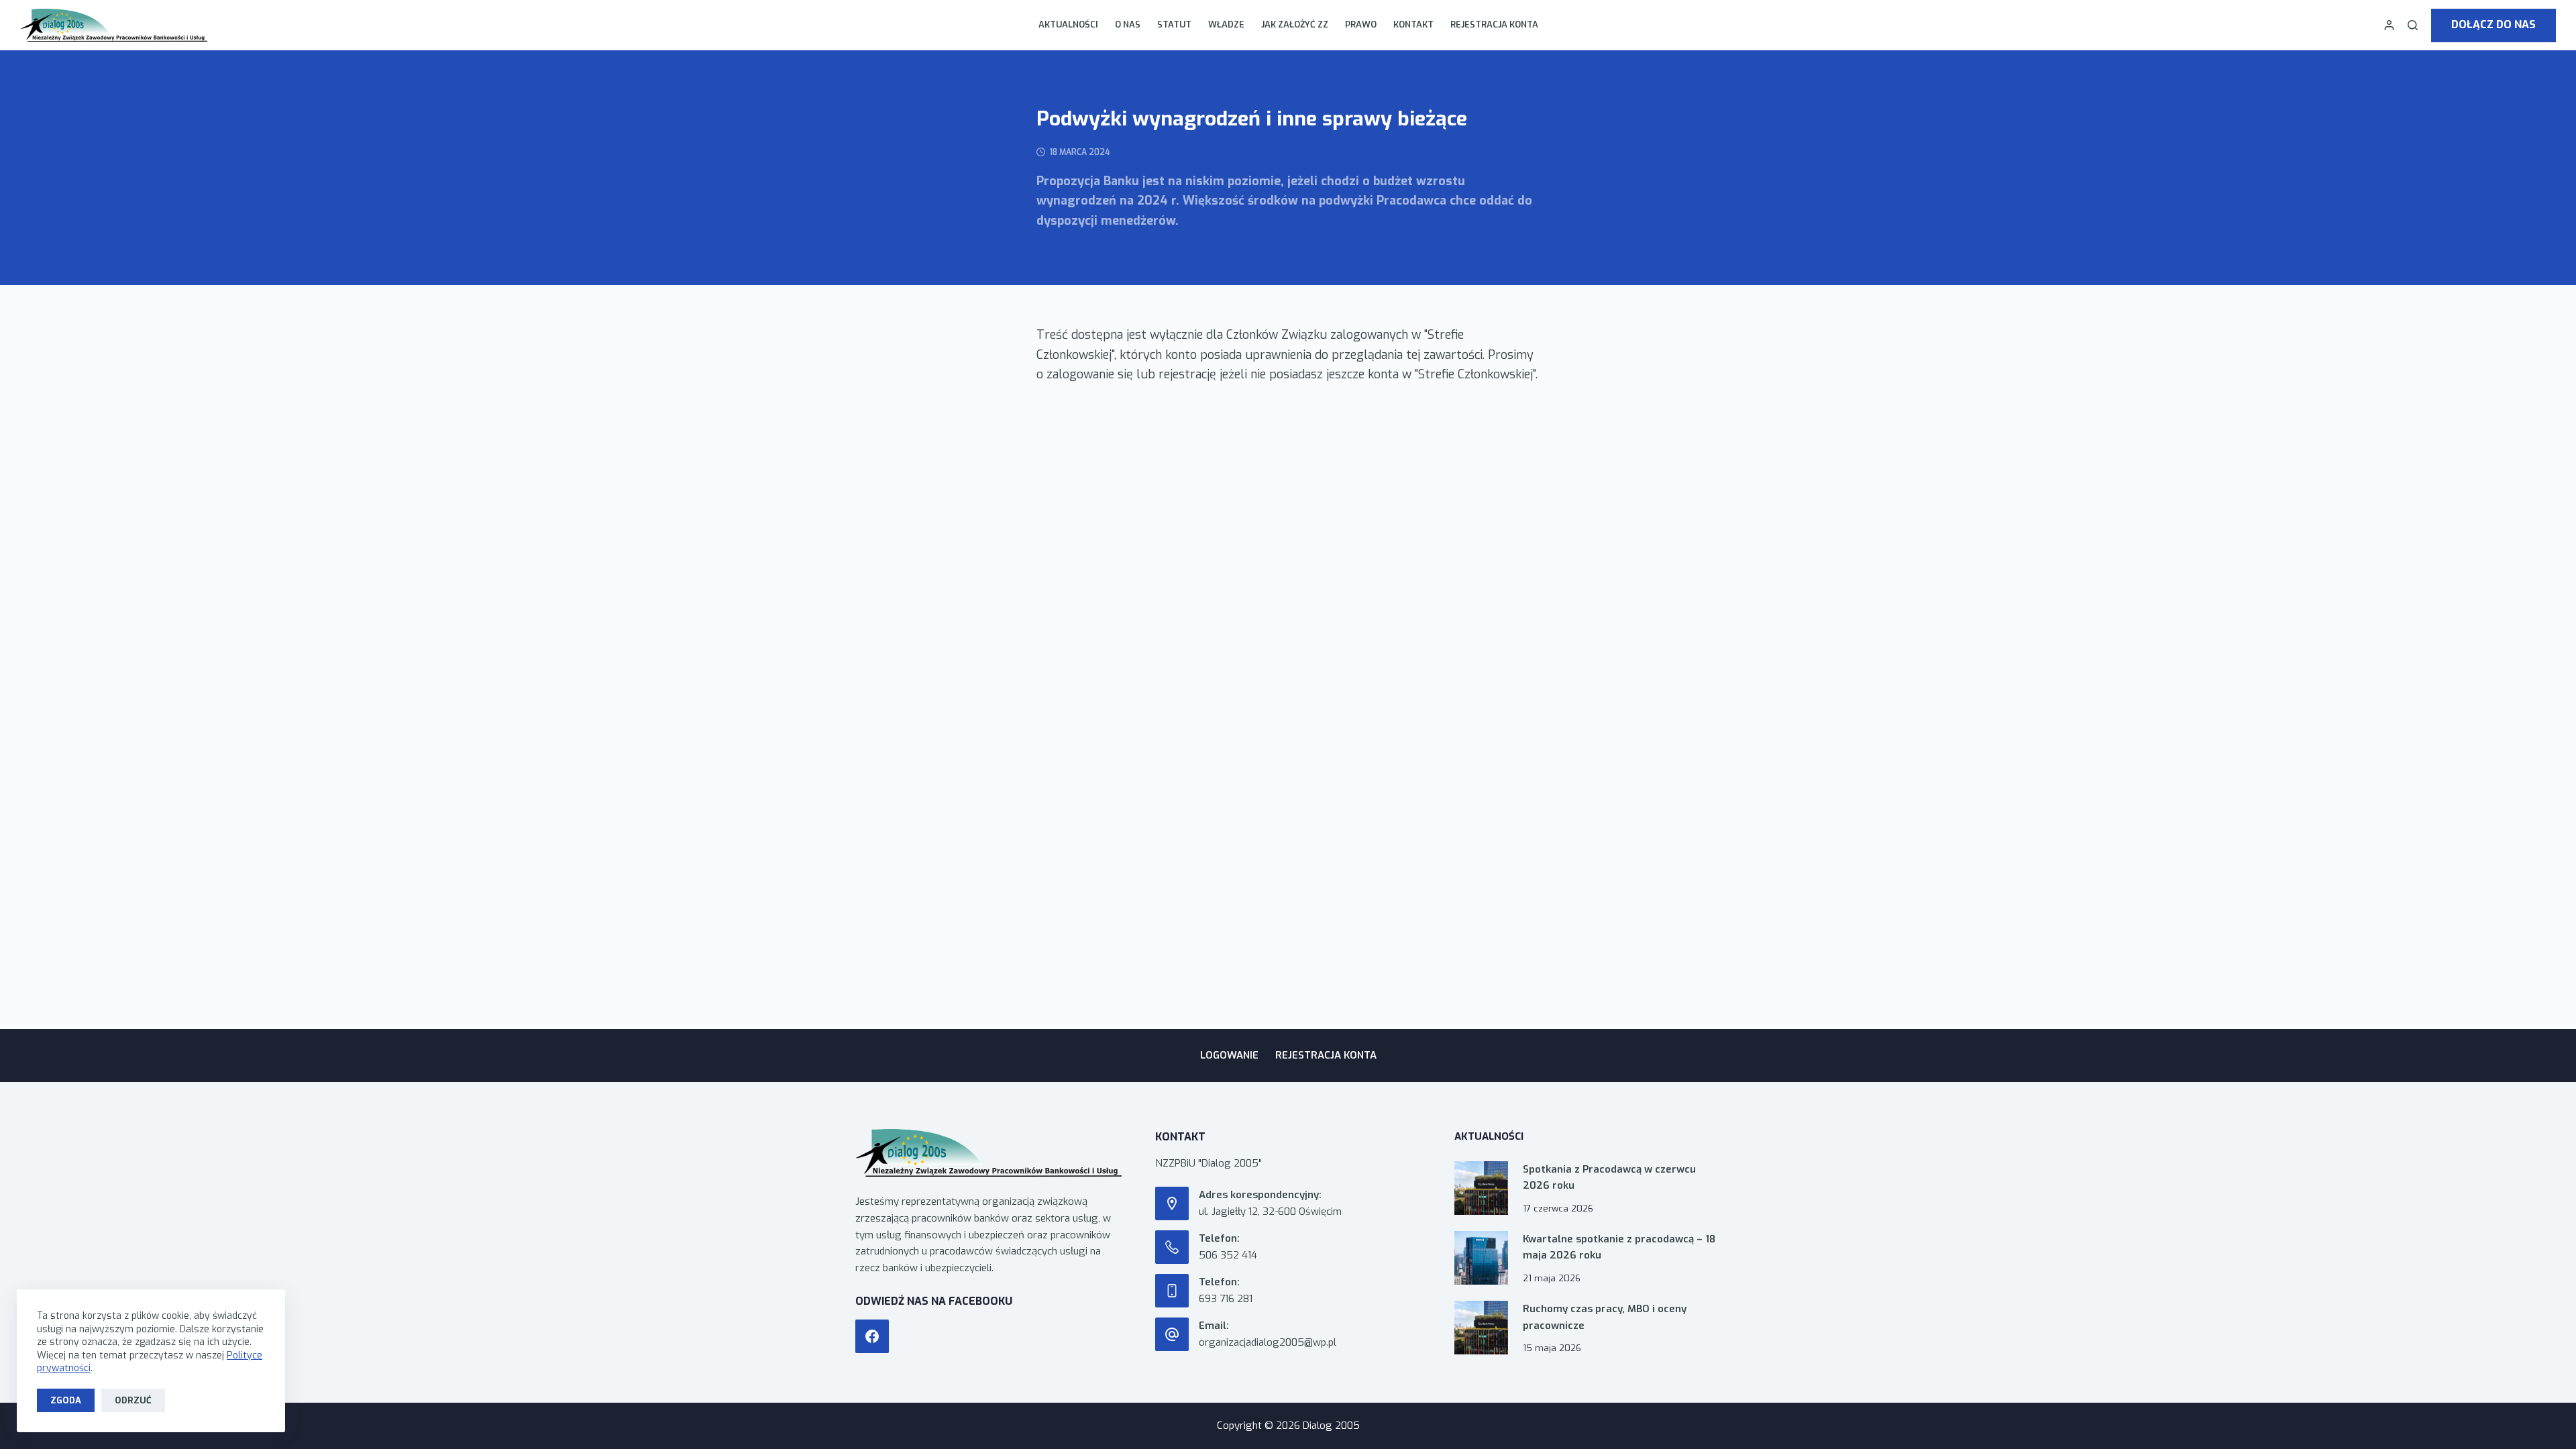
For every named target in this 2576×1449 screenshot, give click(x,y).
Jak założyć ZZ (1295, 24)
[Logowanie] (2389, 25)
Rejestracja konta (1494, 24)
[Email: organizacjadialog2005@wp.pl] (1172, 1334)
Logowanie (1229, 1056)
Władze (1226, 24)
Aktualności (1068, 24)
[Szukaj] (2413, 25)
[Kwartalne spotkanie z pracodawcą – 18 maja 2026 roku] (1481, 1258)
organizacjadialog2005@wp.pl (1268, 1342)
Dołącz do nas (2493, 24)
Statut (1174, 24)
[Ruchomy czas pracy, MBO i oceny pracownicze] (1481, 1328)
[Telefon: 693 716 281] (1172, 1291)
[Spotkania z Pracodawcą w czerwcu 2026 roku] (1481, 1188)
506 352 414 (1228, 1255)
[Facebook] (872, 1336)
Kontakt (1413, 24)
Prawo (1361, 24)
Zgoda (66, 1400)
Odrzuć (133, 1400)
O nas (1128, 24)
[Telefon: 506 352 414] (1172, 1247)
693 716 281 (1226, 1299)
